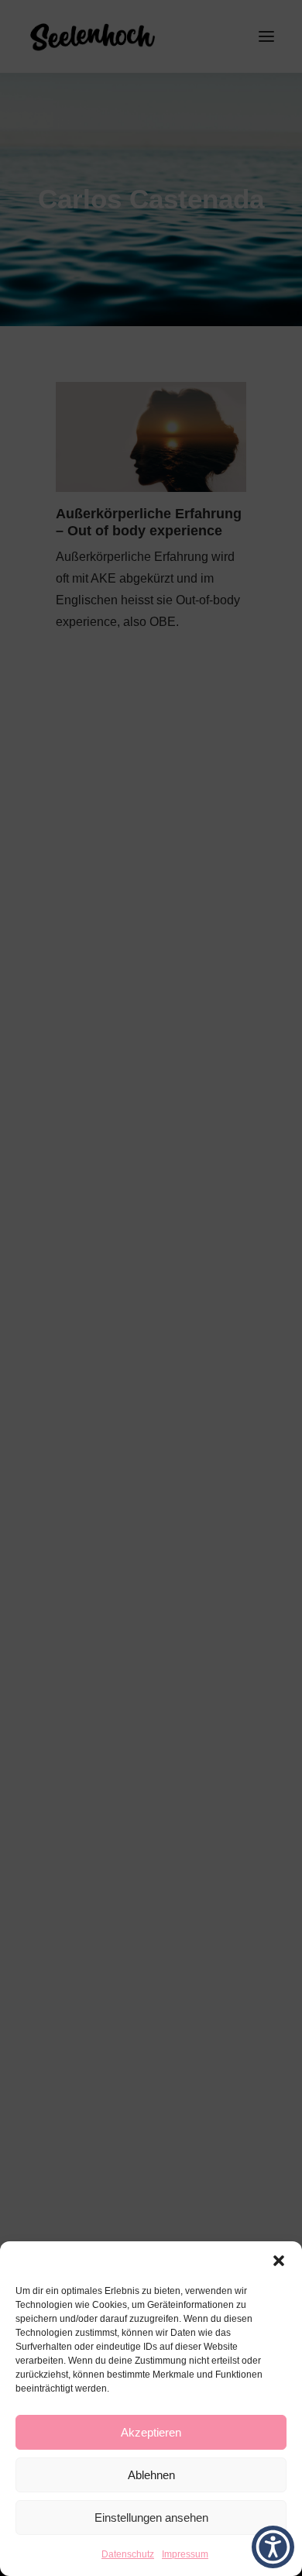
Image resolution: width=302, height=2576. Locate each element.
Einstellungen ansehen (151, 2518)
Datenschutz (128, 2554)
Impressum (185, 2554)
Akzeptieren (151, 2432)
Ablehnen (151, 2475)
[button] (279, 2261)
